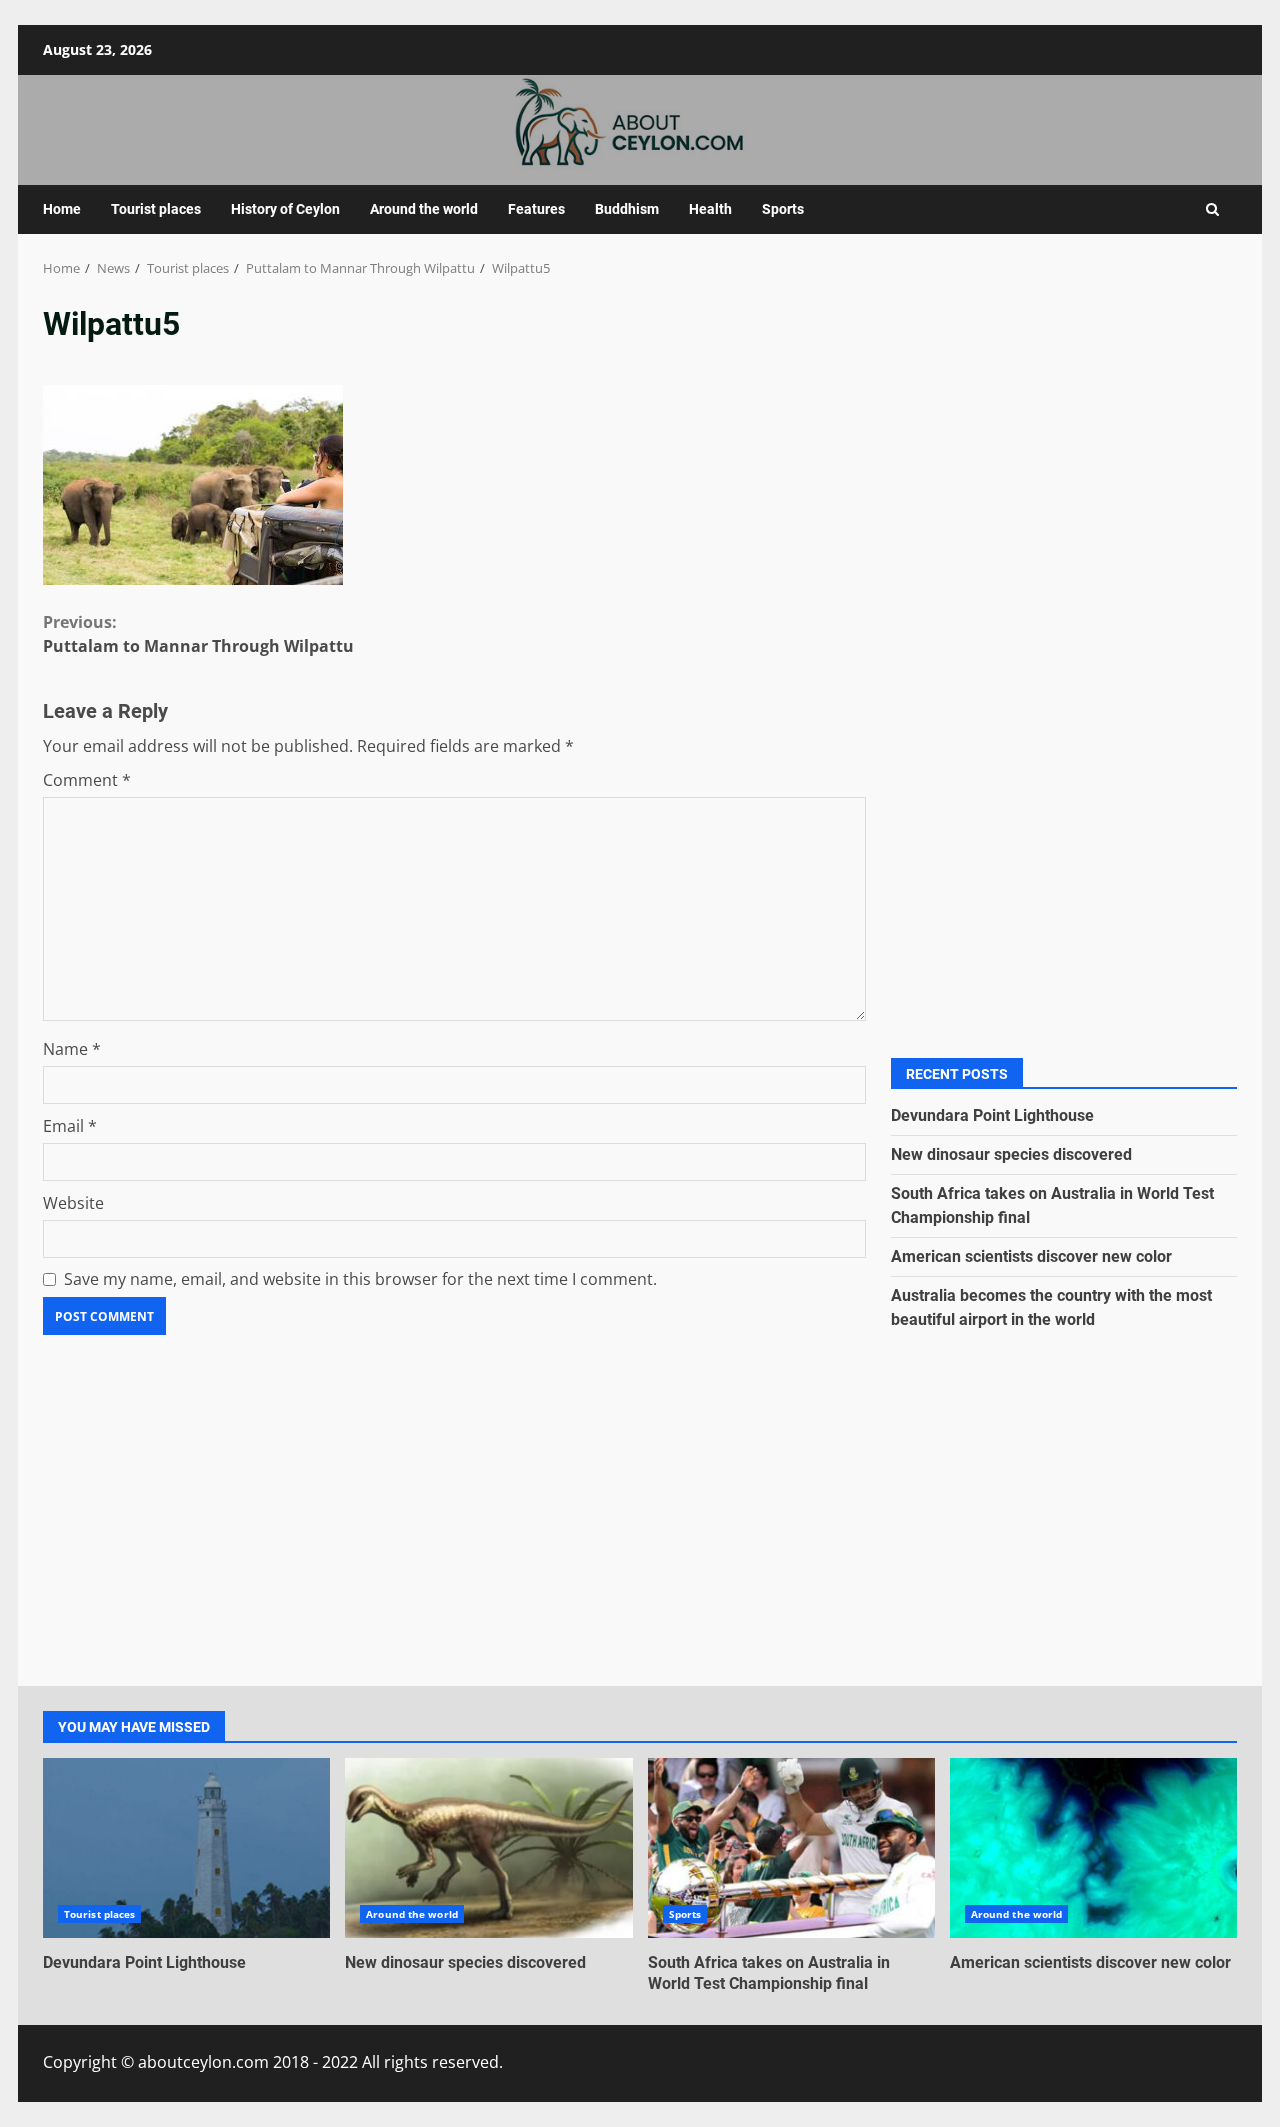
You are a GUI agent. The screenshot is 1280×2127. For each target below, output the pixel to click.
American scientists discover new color (1031, 1256)
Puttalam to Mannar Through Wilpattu (198, 634)
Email (70, 1126)
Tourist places (156, 209)
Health (710, 209)
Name (72, 1049)
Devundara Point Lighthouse (992, 1115)
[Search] (1212, 209)
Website (73, 1203)
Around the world (424, 209)
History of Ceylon (285, 209)
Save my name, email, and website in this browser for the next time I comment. (360, 1279)
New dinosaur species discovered (1011, 1154)
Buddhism (627, 209)
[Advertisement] (1064, 492)
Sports (783, 209)
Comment (87, 780)
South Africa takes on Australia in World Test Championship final (791, 1848)
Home (62, 209)
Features (536, 209)
